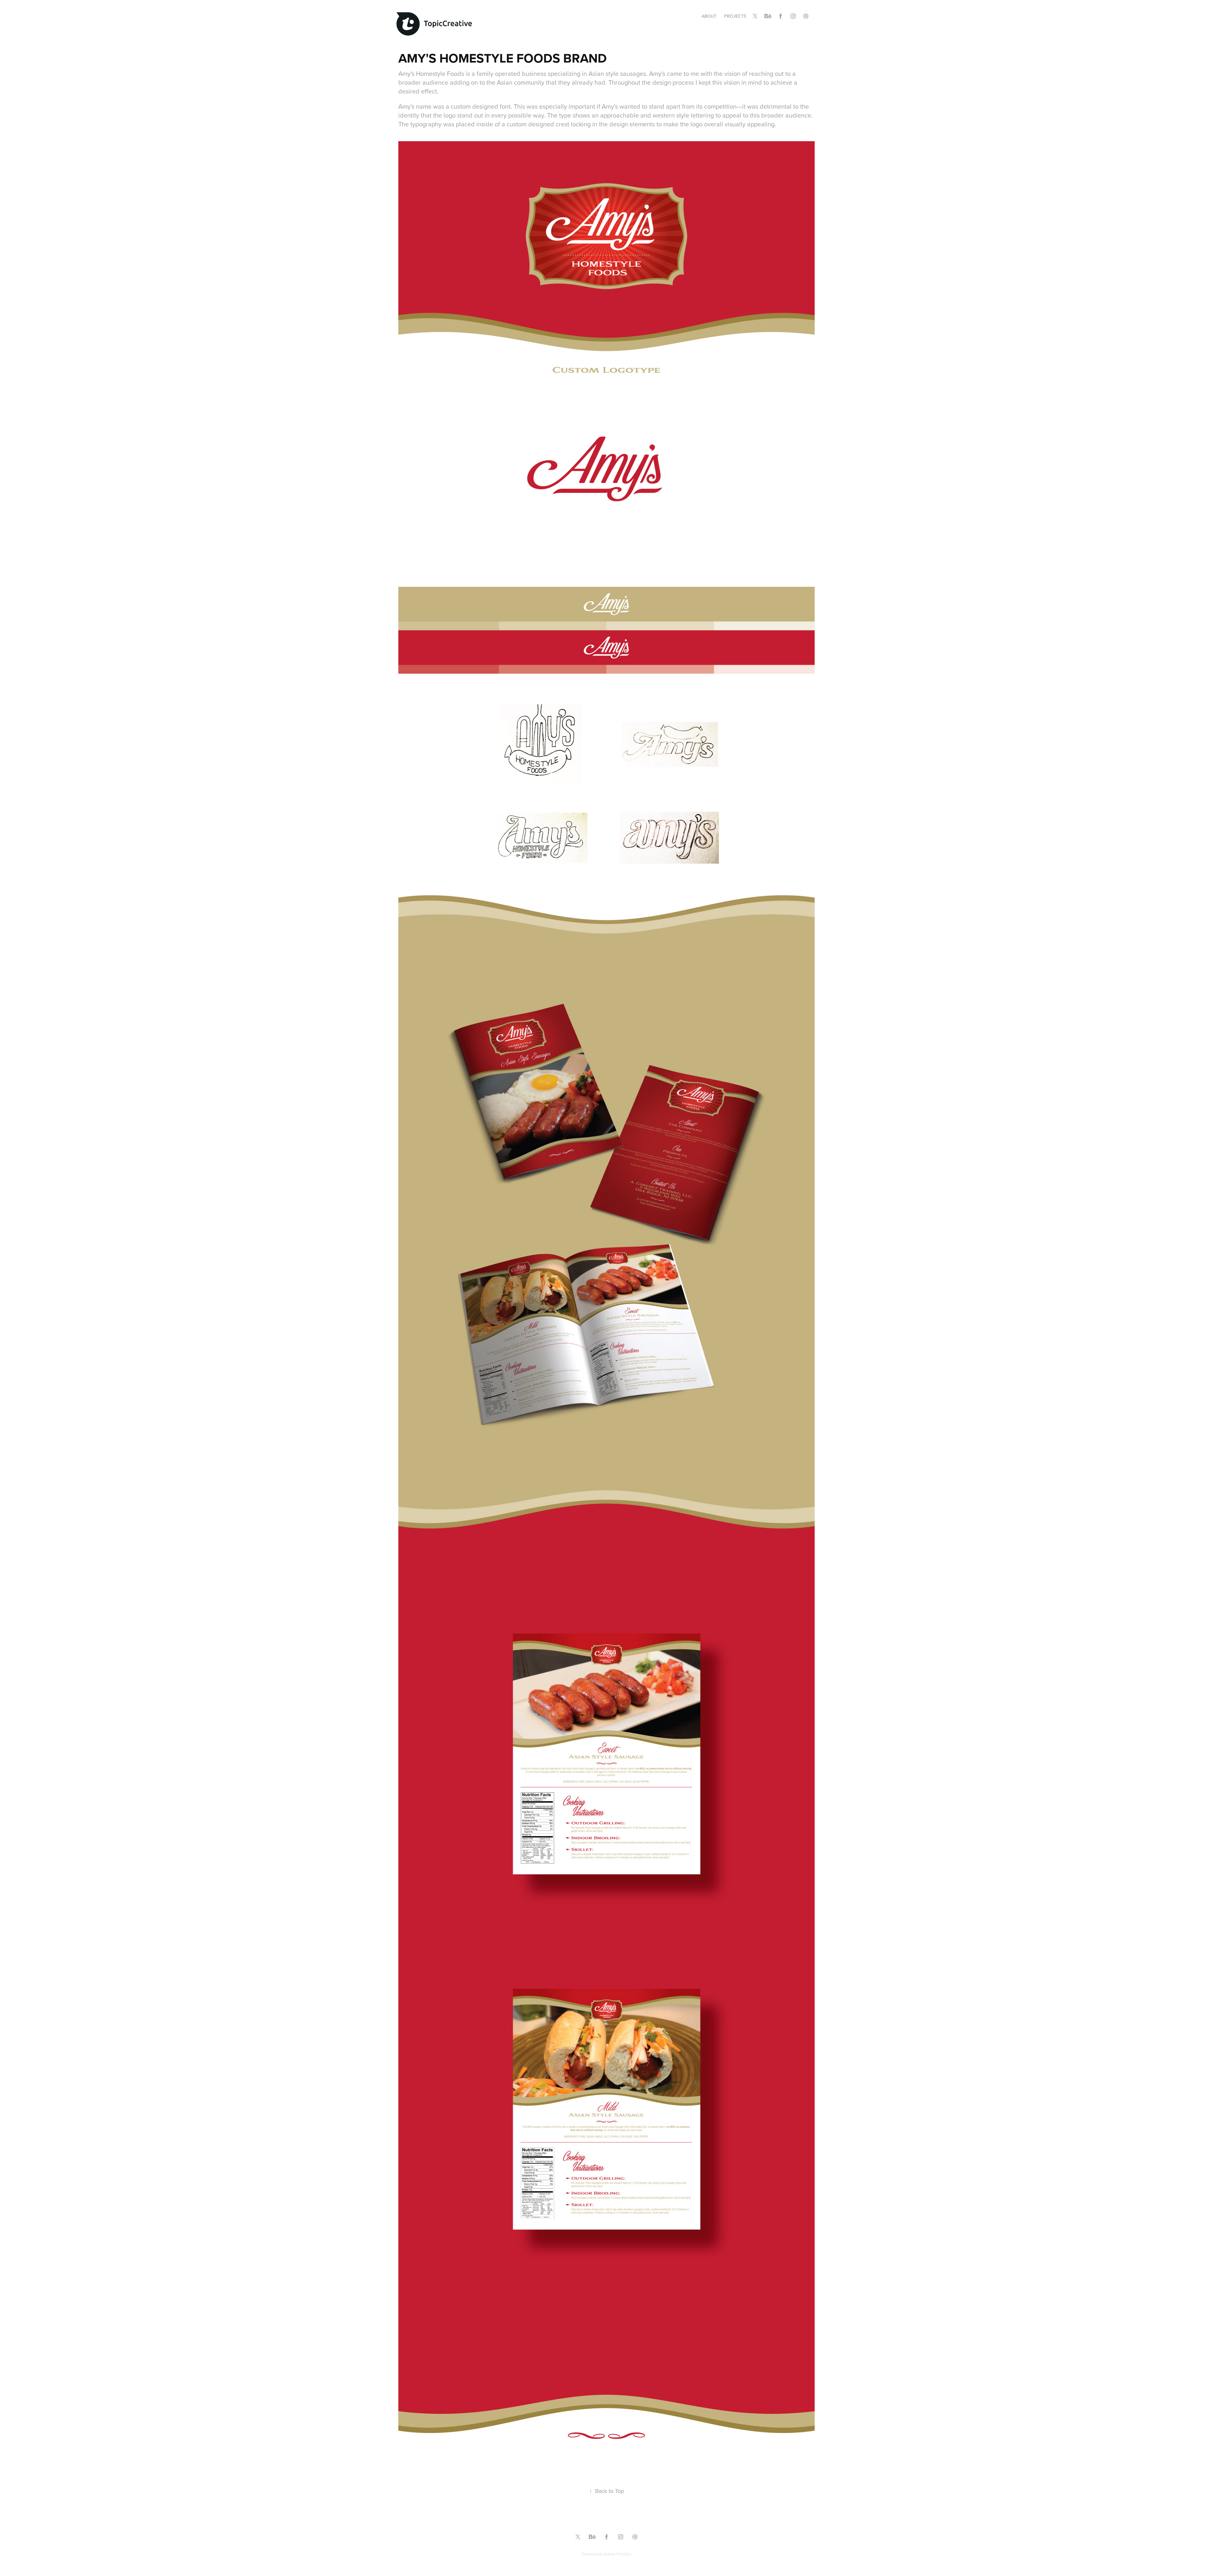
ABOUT (709, 16)
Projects (735, 16)
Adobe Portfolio (617, 2554)
